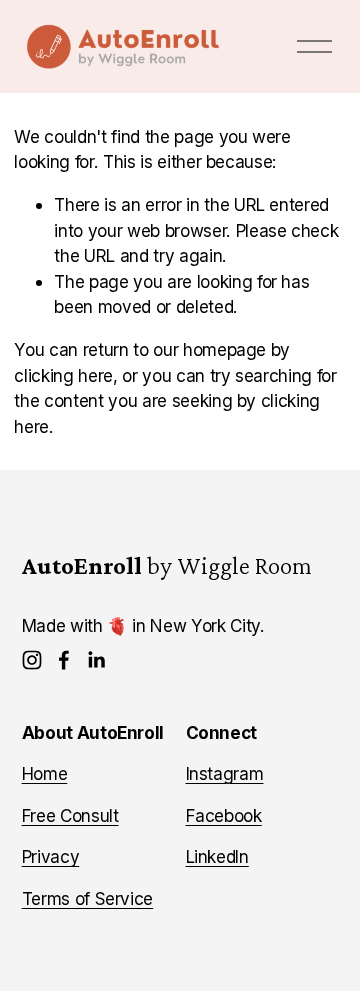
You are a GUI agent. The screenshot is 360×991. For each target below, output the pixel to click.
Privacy (51, 856)
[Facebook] (64, 660)
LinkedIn (217, 856)
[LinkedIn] (96, 660)
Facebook (224, 815)
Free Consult (70, 815)
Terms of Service (88, 898)
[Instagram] (32, 660)
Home (45, 773)
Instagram (225, 773)
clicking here (63, 375)
